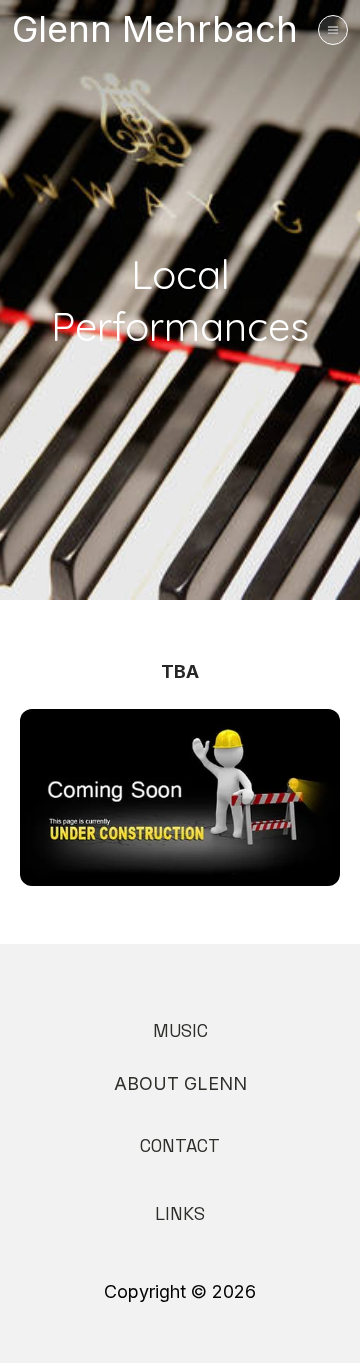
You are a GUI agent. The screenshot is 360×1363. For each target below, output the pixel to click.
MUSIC (180, 1030)
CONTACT (180, 1145)
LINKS (180, 1213)
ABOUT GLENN (180, 1083)
